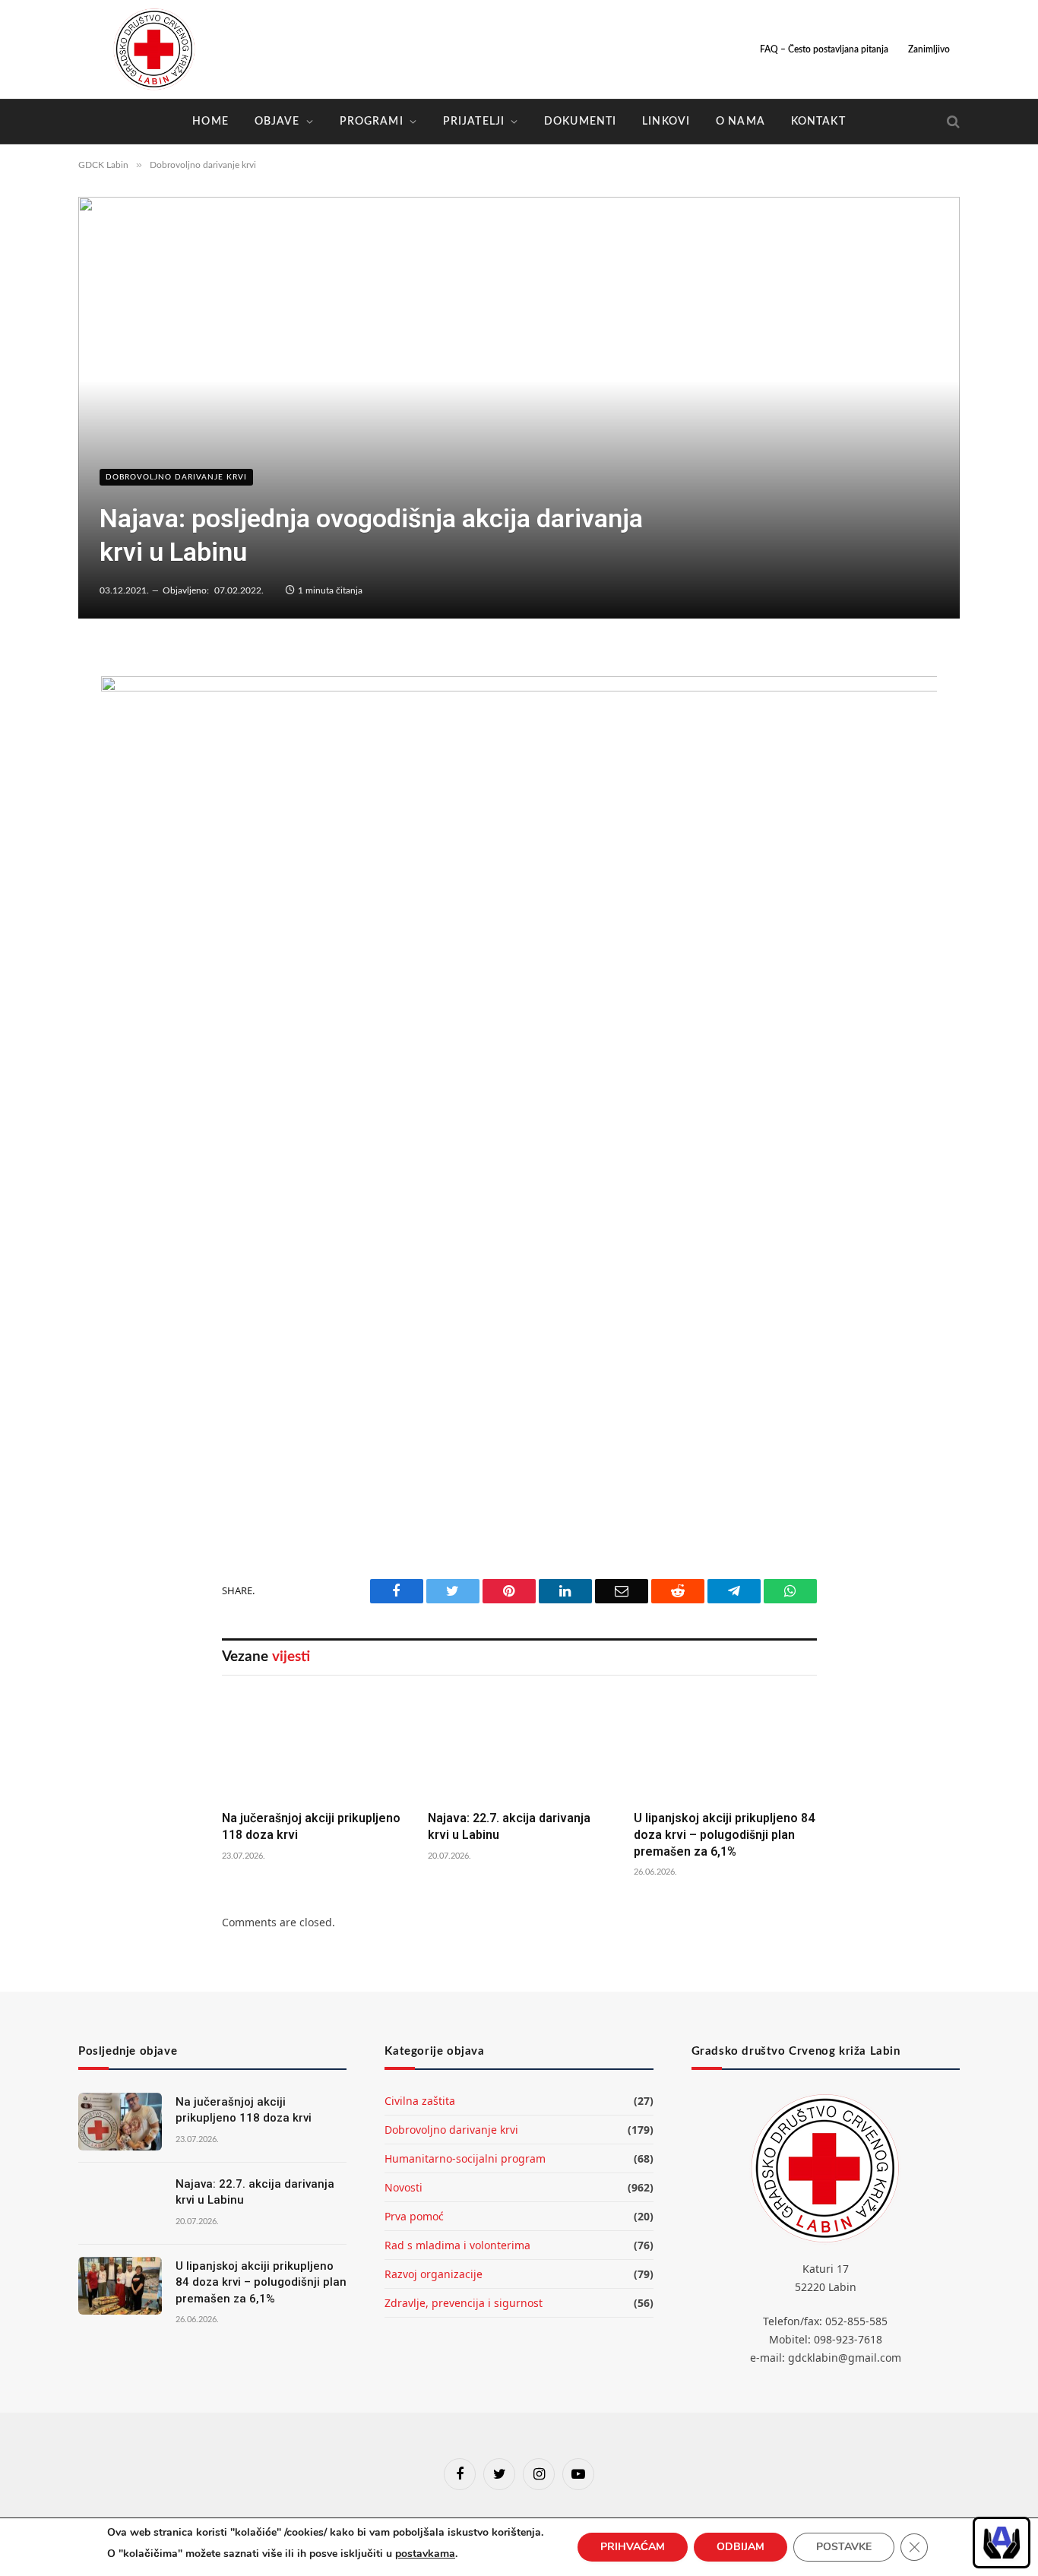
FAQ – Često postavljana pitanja (824, 49)
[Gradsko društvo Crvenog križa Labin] (154, 49)
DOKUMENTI (580, 122)
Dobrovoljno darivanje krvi (176, 477)
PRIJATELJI (474, 122)
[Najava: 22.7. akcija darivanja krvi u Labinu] (519, 1747)
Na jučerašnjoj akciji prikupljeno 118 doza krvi (311, 1826)
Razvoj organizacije (434, 2274)
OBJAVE (277, 122)
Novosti (403, 2187)
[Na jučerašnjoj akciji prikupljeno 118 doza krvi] (313, 1747)
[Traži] (952, 122)
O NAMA (741, 122)
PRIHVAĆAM (633, 2547)
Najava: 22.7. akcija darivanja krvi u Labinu (509, 1826)
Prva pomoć (414, 2216)
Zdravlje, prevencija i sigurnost (464, 2303)
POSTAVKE (844, 2547)
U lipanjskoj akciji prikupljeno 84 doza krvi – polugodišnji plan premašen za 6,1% (724, 1835)
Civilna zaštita (420, 2101)
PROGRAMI (372, 122)
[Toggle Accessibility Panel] (1002, 2543)
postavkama (425, 2554)
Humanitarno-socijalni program (465, 2158)
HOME (210, 122)
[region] (1002, 2543)
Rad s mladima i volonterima (457, 2245)
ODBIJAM (741, 2547)
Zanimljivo (929, 49)
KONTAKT (818, 122)
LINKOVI (666, 122)
